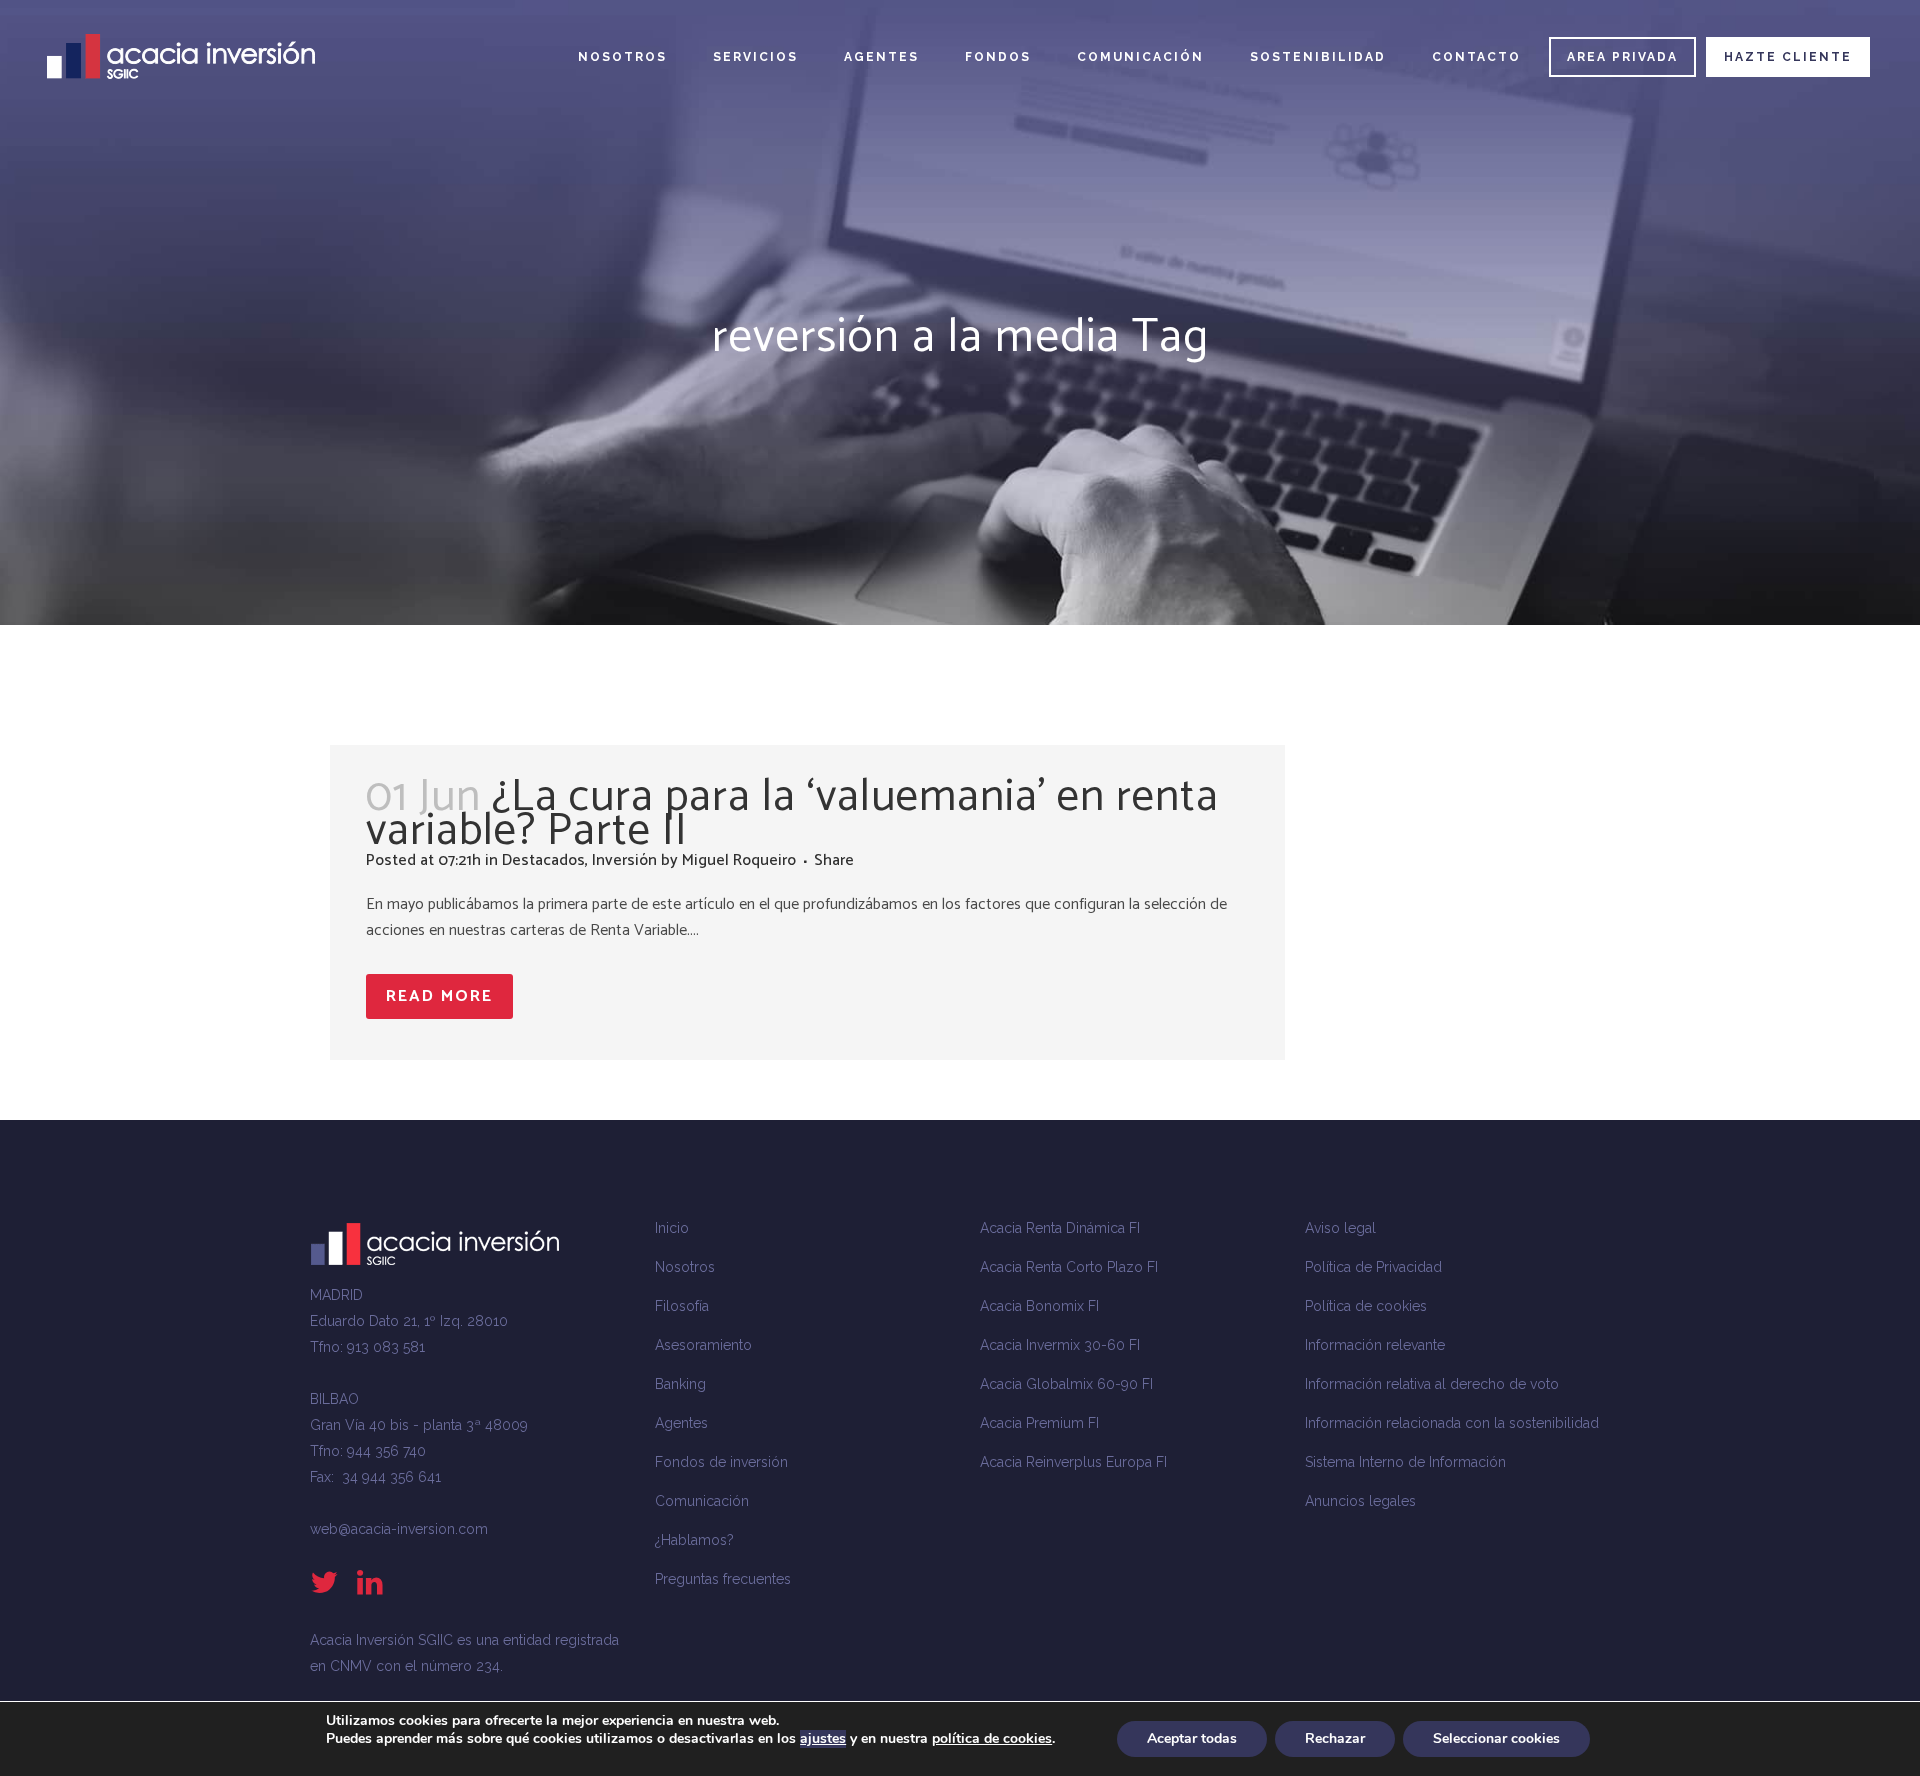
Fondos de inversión (721, 1462)
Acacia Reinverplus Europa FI (1073, 1462)
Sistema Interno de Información (1405, 1462)
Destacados (543, 860)
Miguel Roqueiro (739, 860)
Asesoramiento (703, 1345)
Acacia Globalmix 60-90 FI (1066, 1384)
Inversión (624, 860)
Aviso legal (1340, 1228)
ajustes (823, 1739)
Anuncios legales (1360, 1501)
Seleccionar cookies (1496, 1738)
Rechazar (1335, 1738)
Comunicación (702, 1501)
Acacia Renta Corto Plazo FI (1069, 1267)
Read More (439, 996)
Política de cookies (1366, 1306)
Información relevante (1375, 1345)
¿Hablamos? (694, 1540)
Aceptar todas (1192, 1738)
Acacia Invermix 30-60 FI (1060, 1345)
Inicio (672, 1228)
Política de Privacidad (1373, 1267)
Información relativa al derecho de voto (1432, 1384)
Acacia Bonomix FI (1039, 1306)
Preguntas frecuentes (723, 1579)
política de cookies (992, 1738)
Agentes (681, 1423)
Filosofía (682, 1306)
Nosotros (685, 1267)
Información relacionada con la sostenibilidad (1452, 1423)
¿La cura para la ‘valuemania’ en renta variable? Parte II (792, 814)
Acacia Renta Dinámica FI (1060, 1228)
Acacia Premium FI (1039, 1423)
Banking (680, 1384)
